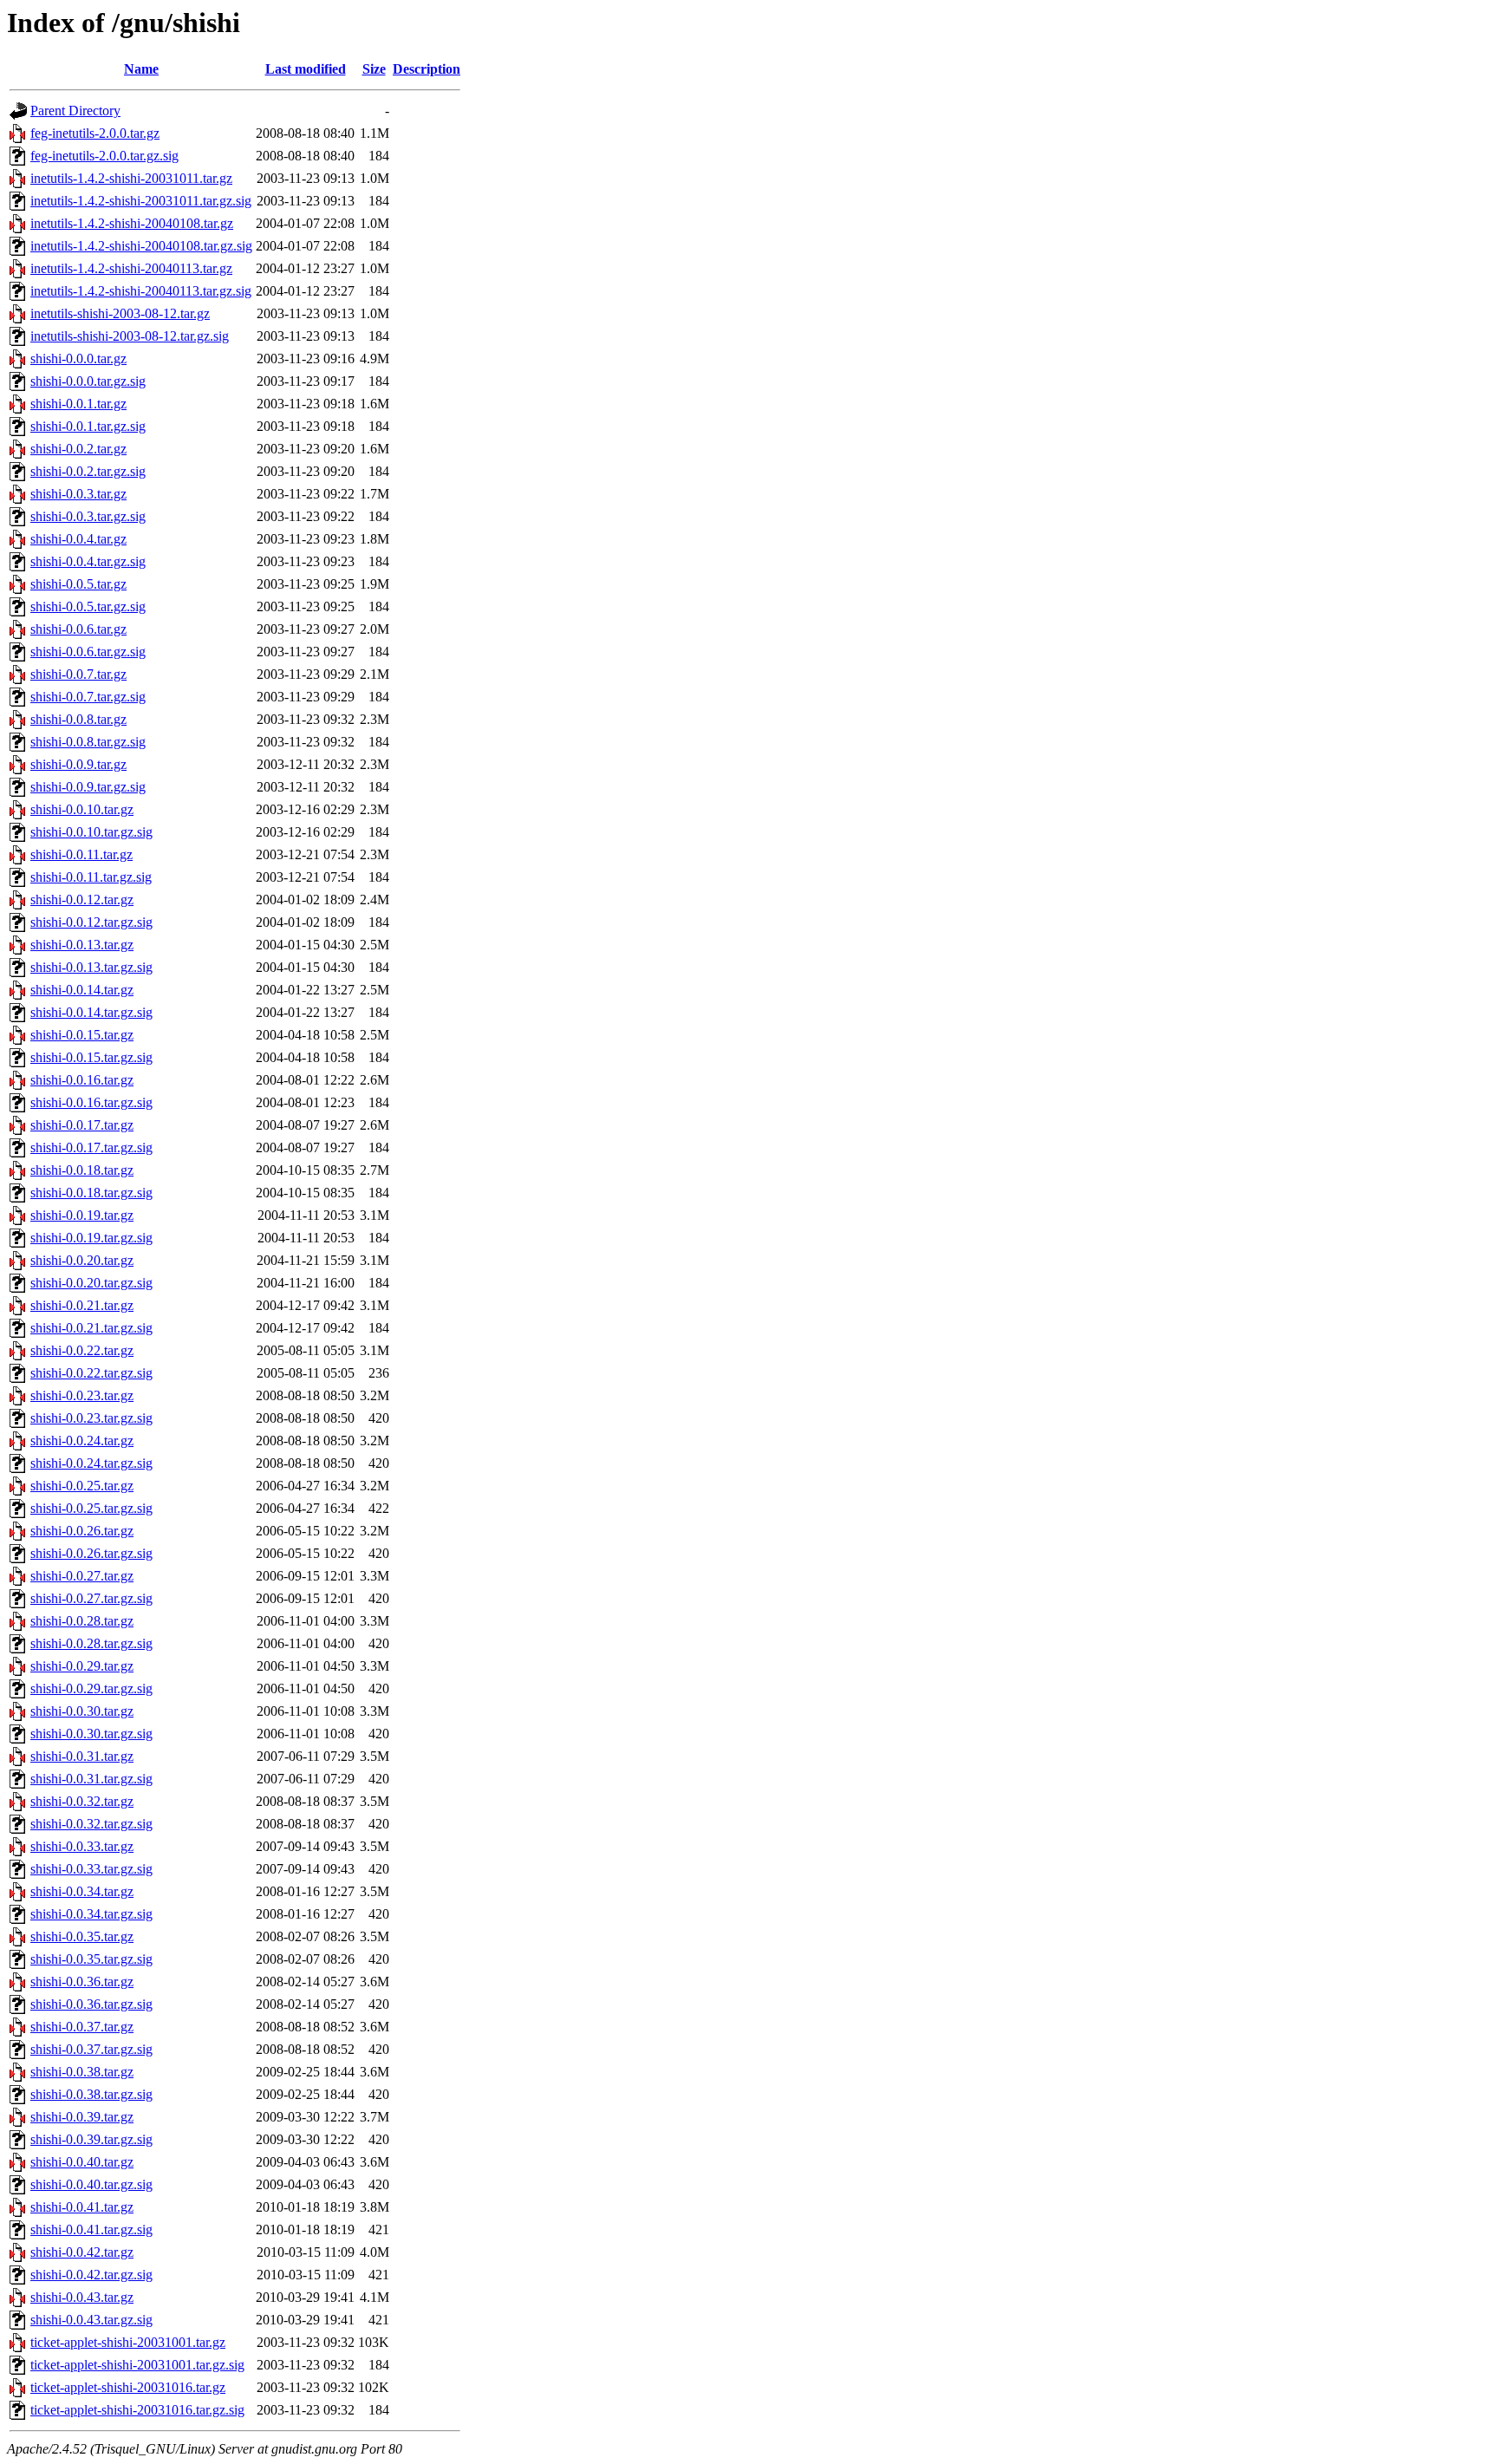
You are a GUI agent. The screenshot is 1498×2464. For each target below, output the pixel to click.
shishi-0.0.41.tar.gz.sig (91, 2229)
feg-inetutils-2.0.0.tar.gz (95, 133)
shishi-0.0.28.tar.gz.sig (91, 1643)
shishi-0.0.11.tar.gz (81, 854)
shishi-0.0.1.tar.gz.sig (88, 426)
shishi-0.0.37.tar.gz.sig (91, 2049)
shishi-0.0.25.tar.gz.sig (91, 1508)
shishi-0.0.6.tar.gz (78, 629)
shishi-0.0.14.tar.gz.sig (91, 1012)
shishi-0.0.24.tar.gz (82, 1441)
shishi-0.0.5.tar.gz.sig (88, 606)
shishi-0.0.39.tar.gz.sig (91, 2139)
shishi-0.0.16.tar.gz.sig (91, 1102)
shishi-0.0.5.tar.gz (78, 584)
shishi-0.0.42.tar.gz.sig (91, 2275)
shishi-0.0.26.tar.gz (82, 1531)
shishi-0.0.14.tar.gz (82, 990)
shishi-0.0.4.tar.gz (78, 539)
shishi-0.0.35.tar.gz (82, 1936)
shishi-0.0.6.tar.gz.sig (88, 652)
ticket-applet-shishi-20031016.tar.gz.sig (137, 2410)
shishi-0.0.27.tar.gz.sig (91, 1598)
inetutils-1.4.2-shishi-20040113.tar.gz (131, 268)
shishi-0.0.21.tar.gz (82, 1305)
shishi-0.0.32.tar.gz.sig (91, 1824)
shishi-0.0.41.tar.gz (82, 2207)
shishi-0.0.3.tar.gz (78, 494)
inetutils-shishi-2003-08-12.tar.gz (120, 313)
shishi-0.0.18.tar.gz (82, 1170)
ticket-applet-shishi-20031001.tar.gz (128, 2342)
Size (374, 69)
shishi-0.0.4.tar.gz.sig (88, 561)
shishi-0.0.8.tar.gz (78, 719)
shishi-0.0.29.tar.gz (82, 1666)
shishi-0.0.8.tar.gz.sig (88, 742)
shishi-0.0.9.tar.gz (78, 764)
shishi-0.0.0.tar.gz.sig (88, 381)
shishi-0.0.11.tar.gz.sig (91, 877)
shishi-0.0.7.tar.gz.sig (88, 697)
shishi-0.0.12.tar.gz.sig (91, 922)
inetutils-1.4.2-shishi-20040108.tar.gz (132, 223)
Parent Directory (75, 111)
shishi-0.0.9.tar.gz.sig (88, 787)
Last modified (306, 69)
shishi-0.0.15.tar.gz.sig (91, 1057)
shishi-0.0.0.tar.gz (78, 359)
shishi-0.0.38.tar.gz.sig (91, 2094)
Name (141, 69)
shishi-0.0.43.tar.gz (82, 2297)
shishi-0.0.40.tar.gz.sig (91, 2184)
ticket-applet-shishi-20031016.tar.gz (128, 2387)
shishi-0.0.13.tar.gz (82, 945)
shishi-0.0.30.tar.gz (82, 1711)
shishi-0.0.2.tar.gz (78, 449)
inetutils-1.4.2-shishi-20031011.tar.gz (131, 178)
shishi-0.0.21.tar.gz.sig (91, 1328)
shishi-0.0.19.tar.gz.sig (91, 1238)
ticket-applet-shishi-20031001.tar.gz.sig (137, 2365)
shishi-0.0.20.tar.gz (82, 1260)
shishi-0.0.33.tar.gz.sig (91, 1869)
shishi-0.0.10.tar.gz (82, 809)
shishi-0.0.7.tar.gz (78, 674)
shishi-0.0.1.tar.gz (78, 404)
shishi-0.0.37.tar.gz (82, 2027)
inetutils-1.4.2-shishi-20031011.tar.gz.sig (141, 201)
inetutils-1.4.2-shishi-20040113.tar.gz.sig (141, 291)
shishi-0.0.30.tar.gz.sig (91, 1734)
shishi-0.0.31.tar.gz (82, 1756)
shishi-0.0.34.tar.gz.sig (91, 1914)
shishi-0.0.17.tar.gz (82, 1125)
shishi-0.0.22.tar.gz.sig (91, 1373)
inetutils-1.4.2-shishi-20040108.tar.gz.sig (141, 246)
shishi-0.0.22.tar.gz (82, 1350)
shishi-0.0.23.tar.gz (82, 1395)
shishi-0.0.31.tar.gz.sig (91, 1779)
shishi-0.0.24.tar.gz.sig (91, 1463)
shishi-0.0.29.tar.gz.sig (91, 1688)
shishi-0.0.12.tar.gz (82, 900)
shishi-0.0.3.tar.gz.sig (88, 516)
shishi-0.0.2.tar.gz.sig (88, 471)
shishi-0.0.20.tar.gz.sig (91, 1283)
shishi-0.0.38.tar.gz (82, 2072)
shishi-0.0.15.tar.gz (82, 1035)
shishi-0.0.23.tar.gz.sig (91, 1418)
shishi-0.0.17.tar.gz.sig (91, 1147)
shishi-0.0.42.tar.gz (82, 2252)
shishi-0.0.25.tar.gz (82, 1486)
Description (427, 69)
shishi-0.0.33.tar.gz (82, 1846)
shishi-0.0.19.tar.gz (82, 1215)
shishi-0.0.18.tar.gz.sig (91, 1193)
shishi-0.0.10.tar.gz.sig (91, 832)
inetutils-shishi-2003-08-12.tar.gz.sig (130, 336)
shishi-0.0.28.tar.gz (82, 1621)
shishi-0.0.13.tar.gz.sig (91, 967)
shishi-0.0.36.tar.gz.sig (91, 2004)
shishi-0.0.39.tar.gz (82, 2117)
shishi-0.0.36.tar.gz (82, 1982)
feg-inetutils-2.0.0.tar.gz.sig (104, 156)
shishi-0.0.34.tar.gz (82, 1891)
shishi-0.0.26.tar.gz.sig (91, 1553)
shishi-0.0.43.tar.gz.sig (91, 2320)
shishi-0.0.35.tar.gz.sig (91, 1959)
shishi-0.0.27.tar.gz (82, 1576)
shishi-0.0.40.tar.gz (82, 2162)
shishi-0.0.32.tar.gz (82, 1801)
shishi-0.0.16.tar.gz (82, 1080)
